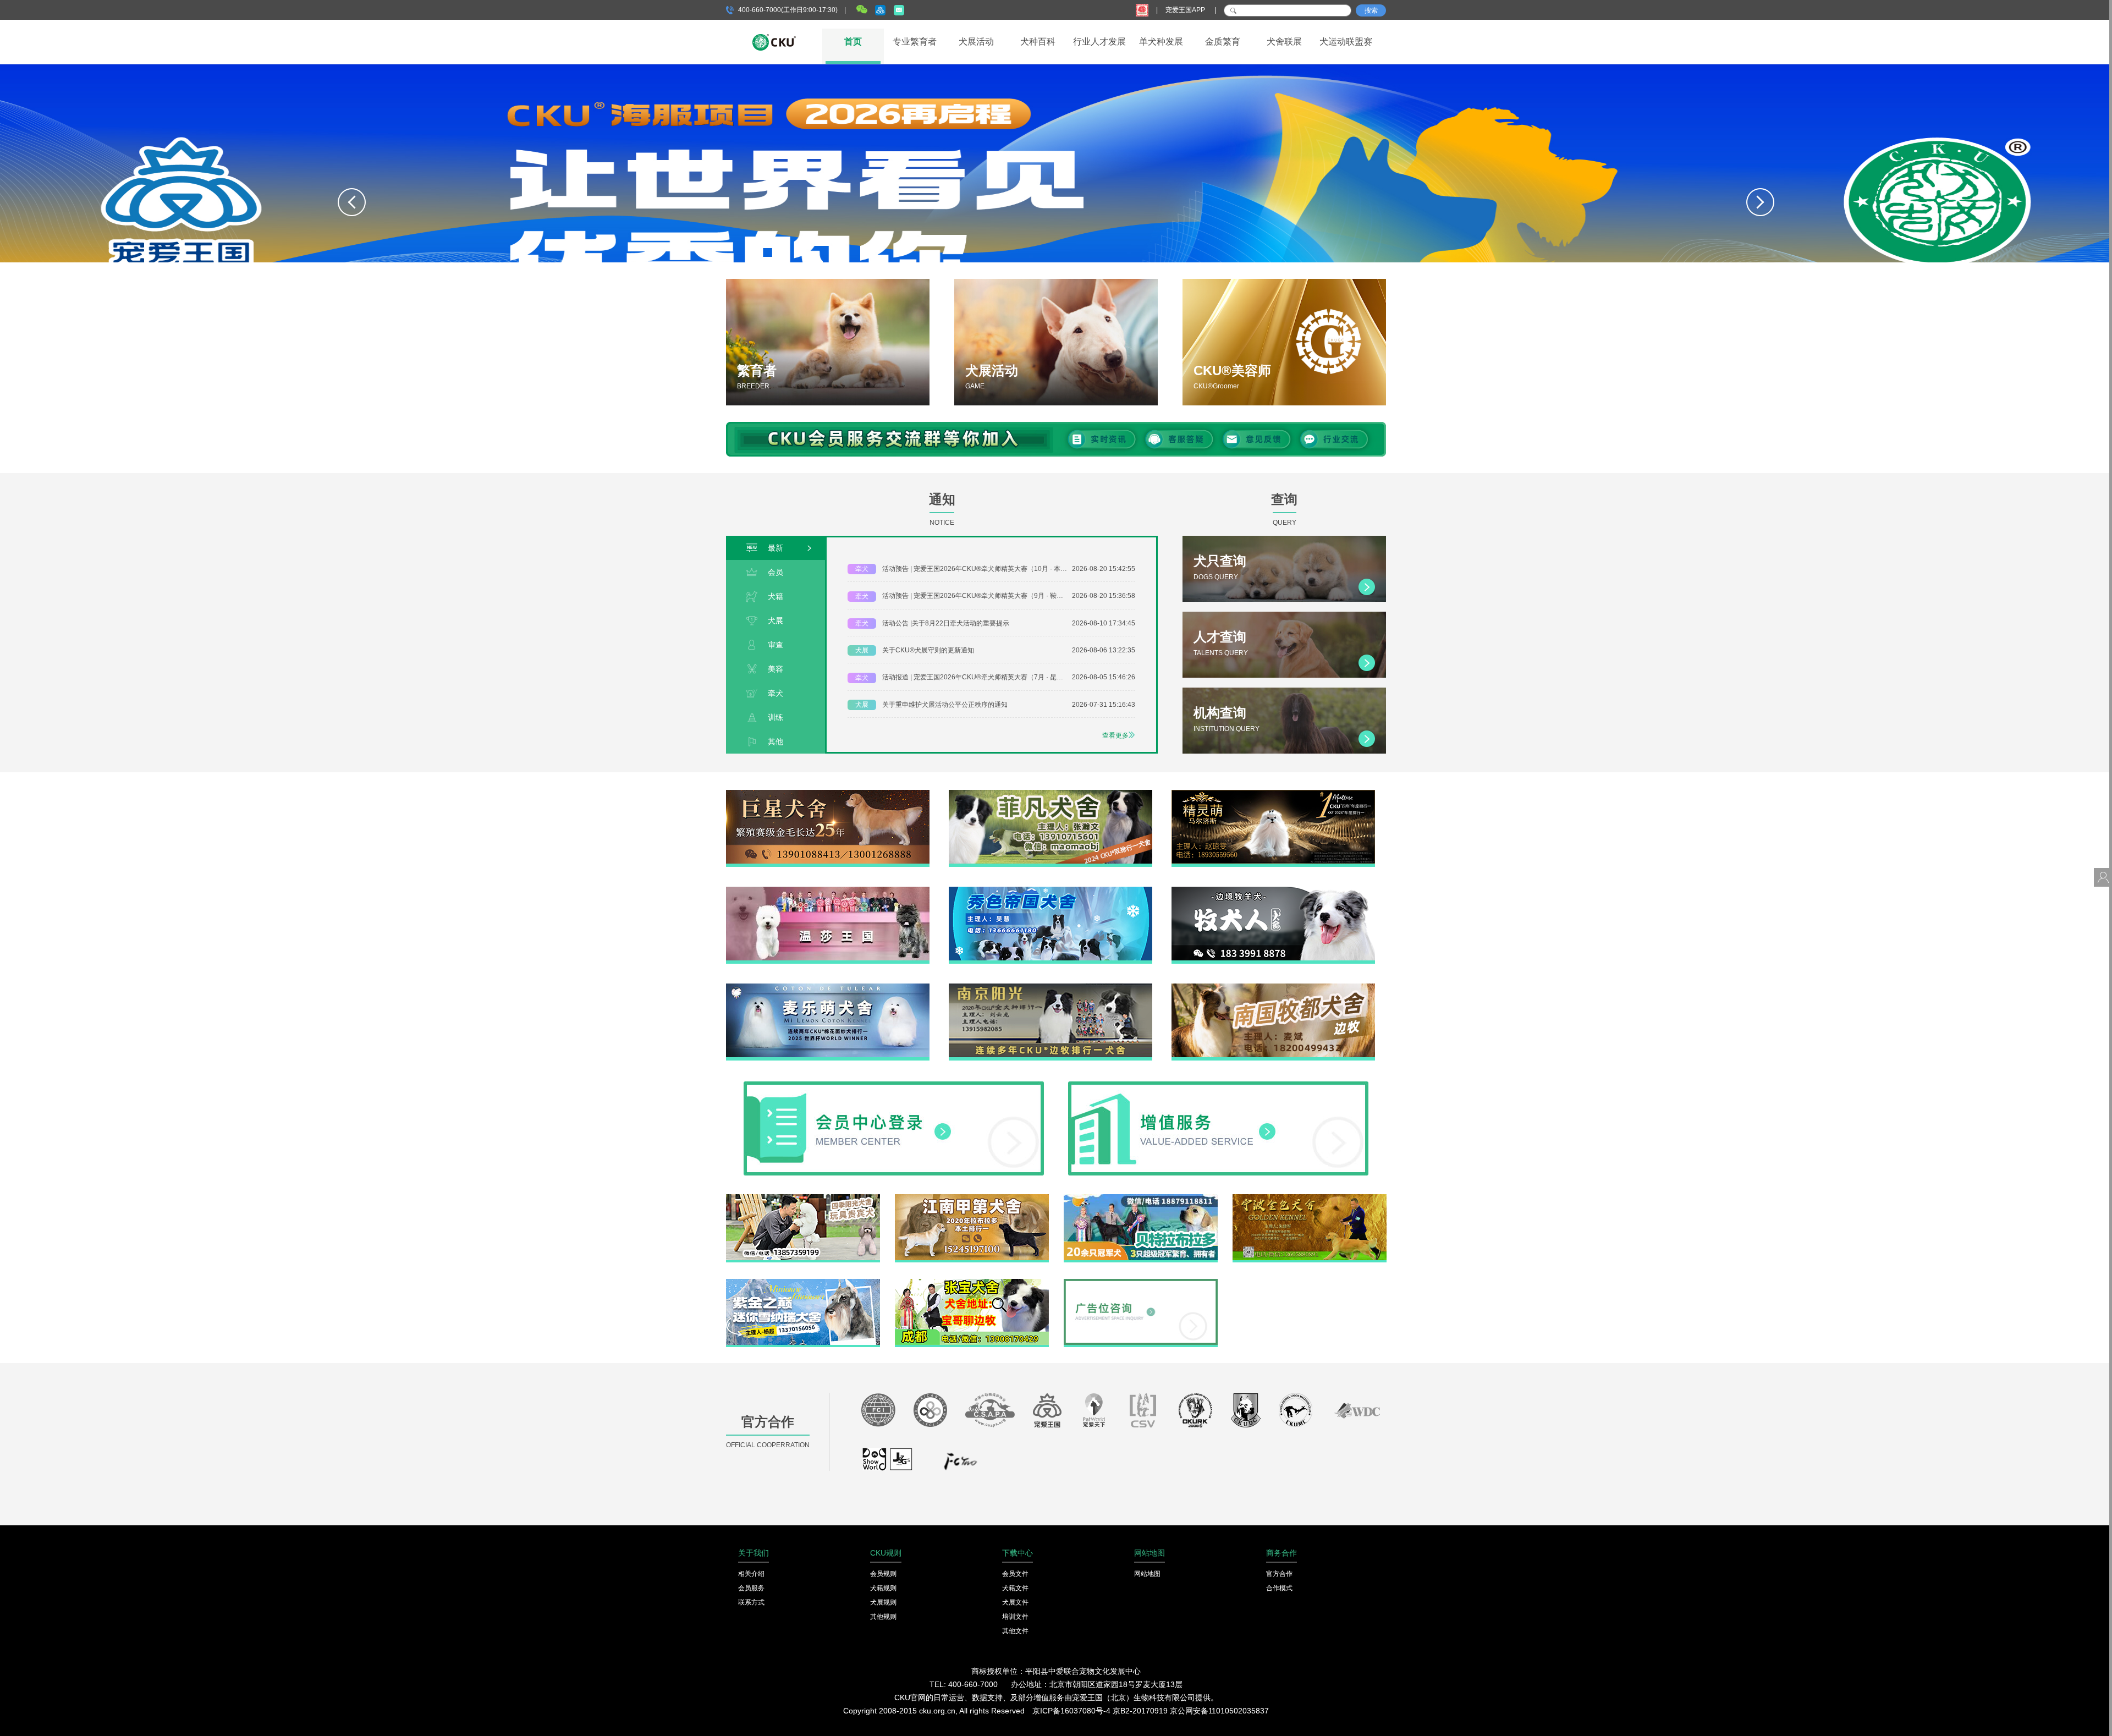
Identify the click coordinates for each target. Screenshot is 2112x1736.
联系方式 (751, 1602)
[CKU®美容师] (1284, 342)
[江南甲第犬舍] (972, 1198)
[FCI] (878, 1413)
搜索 (1371, 10)
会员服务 (751, 1588)
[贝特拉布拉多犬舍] (1141, 1198)
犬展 (776, 620)
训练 (776, 717)
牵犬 (776, 693)
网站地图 (1147, 1574)
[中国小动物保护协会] (990, 1413)
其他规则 (883, 1617)
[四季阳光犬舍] (803, 1198)
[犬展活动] (1056, 342)
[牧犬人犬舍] (1273, 891)
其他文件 (1015, 1631)
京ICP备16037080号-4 (1071, 1711)
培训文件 (1015, 1617)
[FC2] (960, 1464)
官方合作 (1279, 1574)
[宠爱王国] (1047, 1413)
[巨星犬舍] (828, 794)
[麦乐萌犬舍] (828, 987)
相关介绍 (751, 1574)
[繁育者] (828, 342)
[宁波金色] (1310, 1198)
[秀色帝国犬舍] (1050, 891)
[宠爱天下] (1094, 1413)
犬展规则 (883, 1602)
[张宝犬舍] (972, 1283)
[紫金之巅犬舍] (803, 1283)
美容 (776, 669)
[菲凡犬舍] (1050, 794)
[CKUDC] (1246, 1413)
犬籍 (776, 596)
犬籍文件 (1015, 1588)
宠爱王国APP (1186, 10)
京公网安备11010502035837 (1219, 1711)
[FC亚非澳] (930, 1413)
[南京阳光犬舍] (1050, 987)
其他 (776, 741)
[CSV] (1143, 1413)
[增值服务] (1218, 1085)
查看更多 (1115, 735)
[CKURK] (1196, 1413)
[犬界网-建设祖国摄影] (888, 1464)
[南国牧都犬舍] (1273, 987)
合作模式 (1279, 1588)
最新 (776, 548)
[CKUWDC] (1357, 1413)
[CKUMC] (1296, 1413)
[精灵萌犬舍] (1273, 794)
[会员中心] (894, 1085)
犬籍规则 (883, 1588)
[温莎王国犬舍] (828, 891)
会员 (776, 572)
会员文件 (1015, 1574)
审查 (776, 645)
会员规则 (883, 1574)
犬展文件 (1015, 1602)
